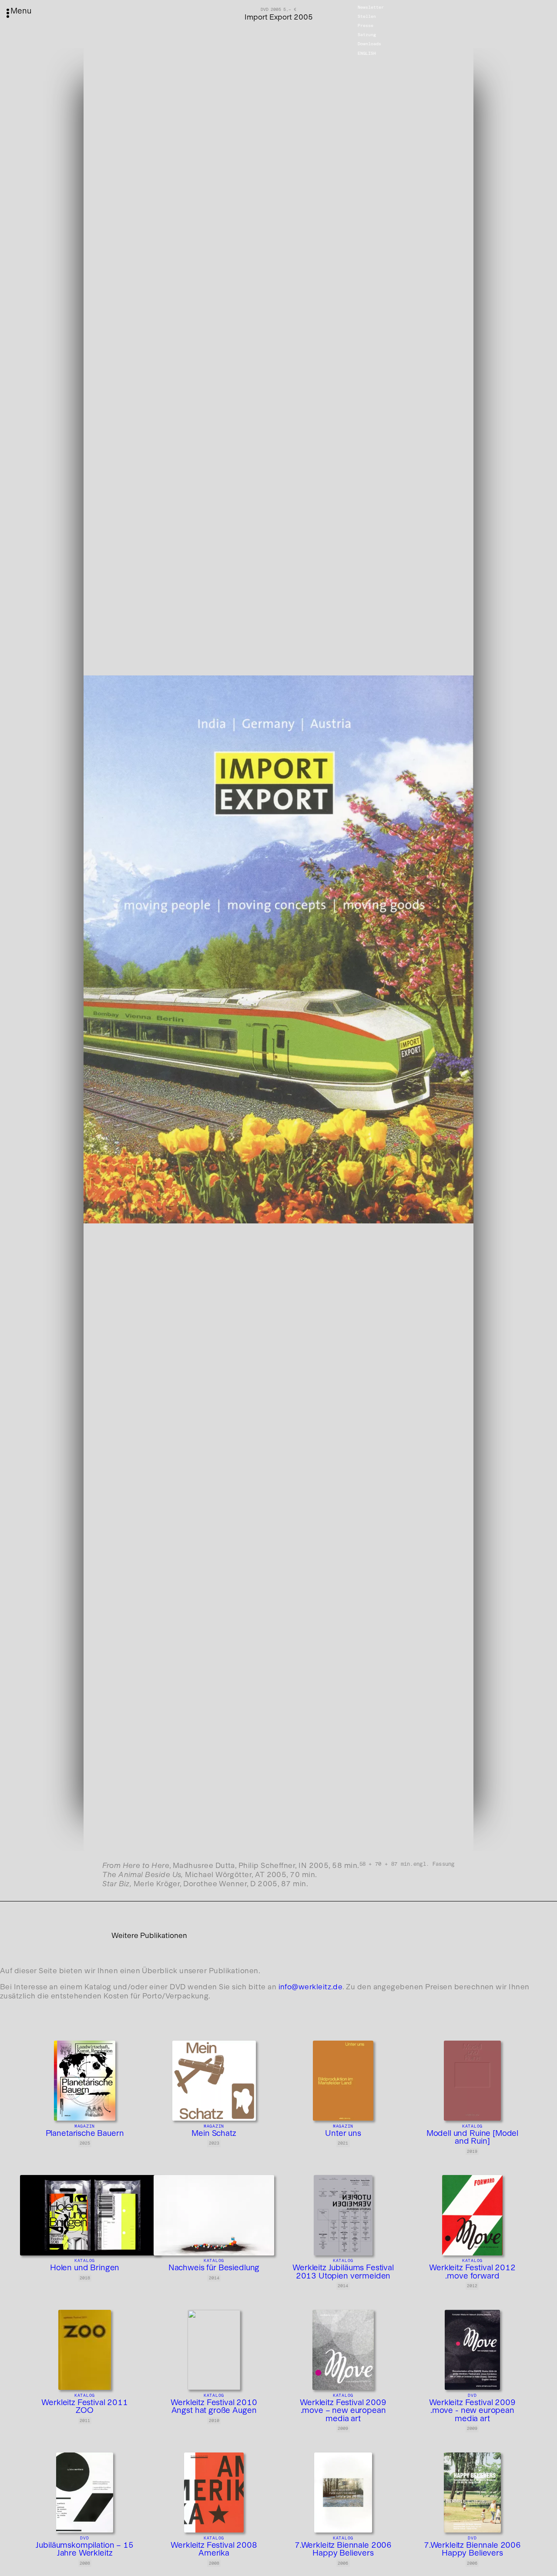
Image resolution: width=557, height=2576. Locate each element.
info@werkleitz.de (311, 1987)
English (367, 53)
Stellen (367, 17)
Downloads (369, 44)
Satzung (367, 35)
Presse (366, 26)
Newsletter (371, 7)
